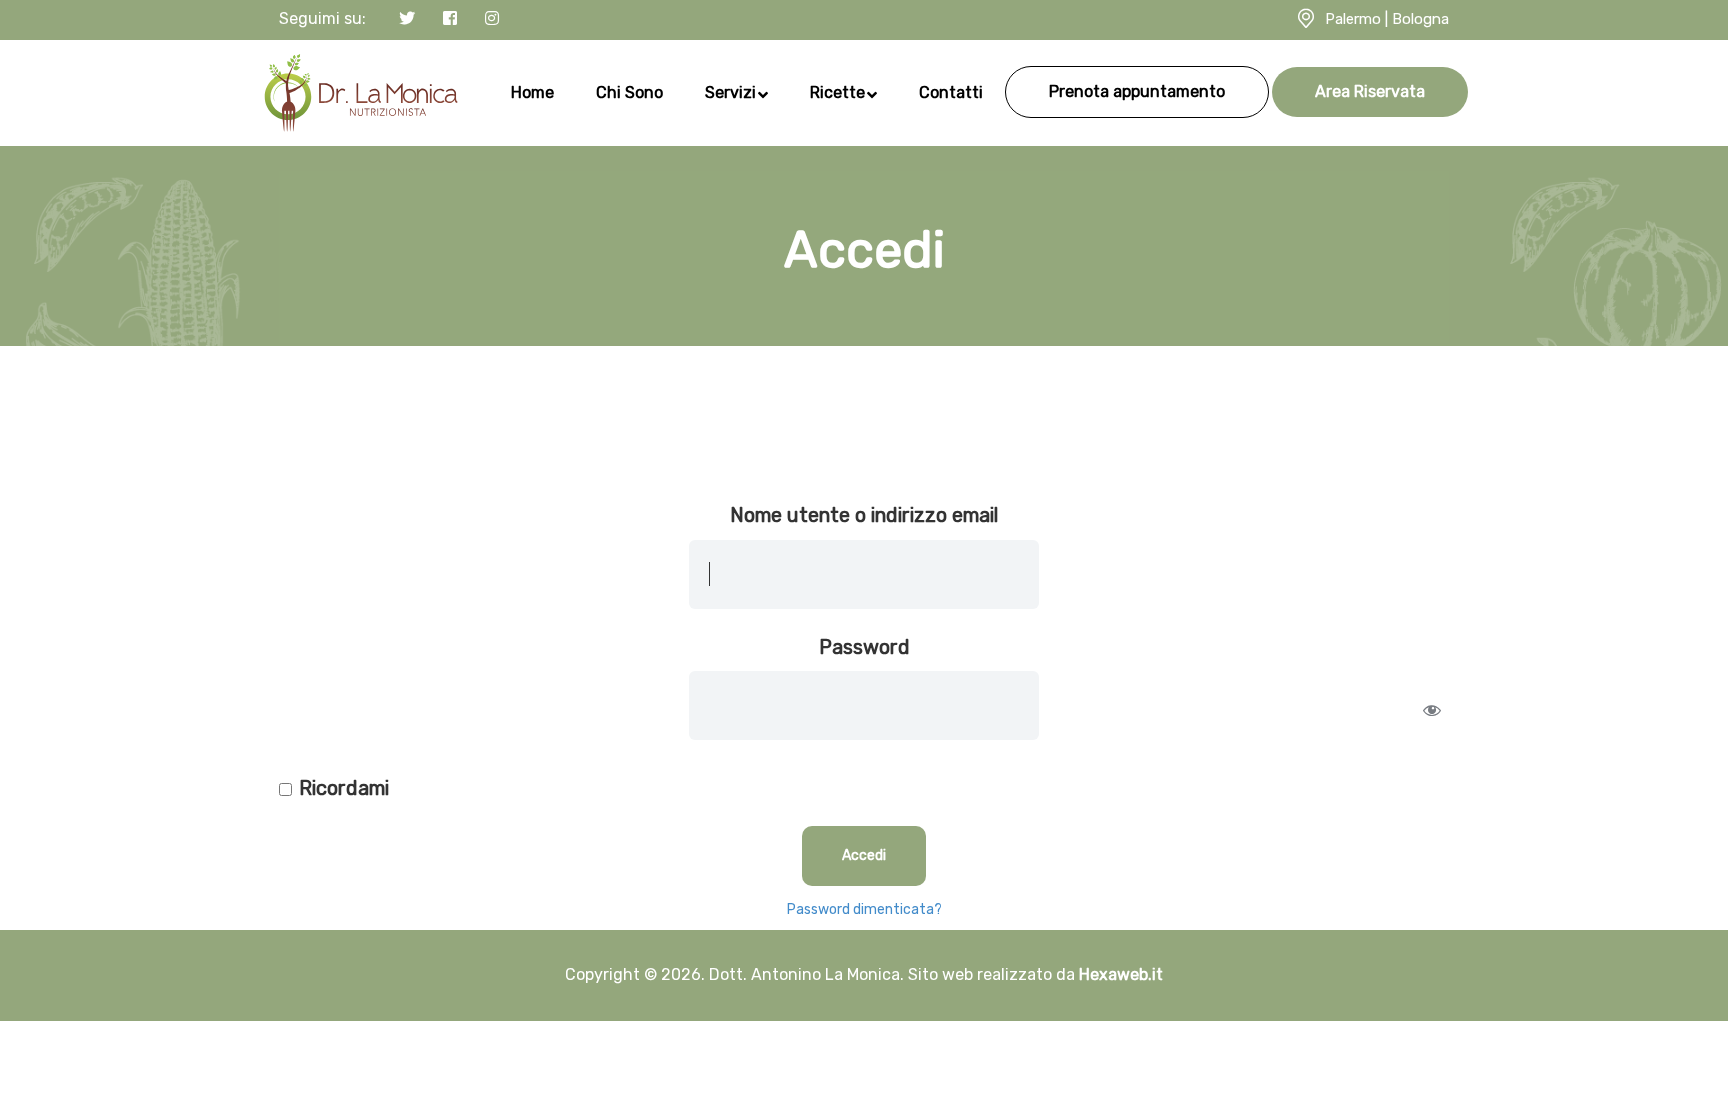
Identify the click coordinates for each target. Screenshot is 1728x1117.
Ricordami (344, 788)
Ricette (837, 92)
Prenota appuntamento (1137, 91)
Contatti (951, 92)
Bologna (1420, 19)
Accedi (864, 855)
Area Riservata (1370, 91)
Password (864, 647)
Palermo (1353, 19)
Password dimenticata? (864, 909)
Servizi (730, 92)
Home (532, 92)
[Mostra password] (1432, 710)
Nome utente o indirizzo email (864, 515)
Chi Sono (629, 92)
